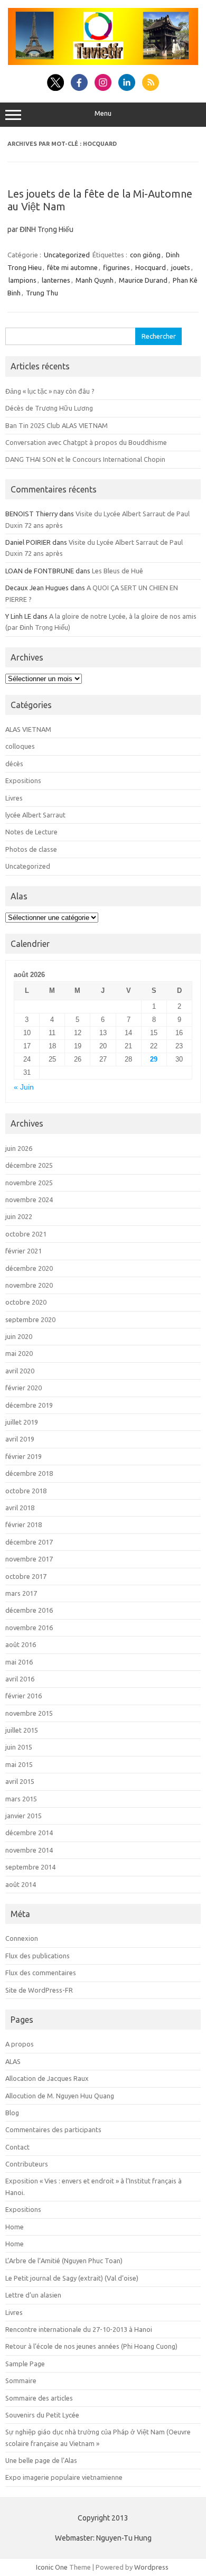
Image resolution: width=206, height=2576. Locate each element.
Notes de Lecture (31, 832)
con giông (145, 255)
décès (14, 764)
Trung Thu (42, 293)
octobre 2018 (26, 1491)
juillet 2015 (22, 1730)
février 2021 (24, 1251)
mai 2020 (19, 1353)
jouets (181, 267)
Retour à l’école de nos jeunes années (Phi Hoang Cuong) (91, 2346)
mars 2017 (21, 1593)
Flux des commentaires (41, 1973)
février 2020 (24, 1388)
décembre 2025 (29, 1165)
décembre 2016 (29, 1610)
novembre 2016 (29, 1628)
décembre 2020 (29, 1268)
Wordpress (151, 2567)
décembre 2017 (29, 1542)
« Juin (24, 1087)
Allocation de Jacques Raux (47, 2078)
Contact (17, 2147)
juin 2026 (19, 1148)
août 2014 (21, 1884)
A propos (20, 2044)
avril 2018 (20, 1508)
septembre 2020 (30, 1319)
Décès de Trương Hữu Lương (49, 408)
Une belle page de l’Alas (41, 2460)
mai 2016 (19, 1662)
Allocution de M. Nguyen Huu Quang (60, 2096)
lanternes (56, 280)
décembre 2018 (29, 1473)
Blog (12, 2113)
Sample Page (25, 2364)
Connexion (22, 1938)
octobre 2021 (26, 1234)
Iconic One (52, 2567)
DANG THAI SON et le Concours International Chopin (85, 459)
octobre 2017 (26, 1576)
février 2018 (24, 1524)
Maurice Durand (143, 280)
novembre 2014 (29, 1850)
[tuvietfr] (103, 62)
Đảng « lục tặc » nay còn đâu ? (50, 391)
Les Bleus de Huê (118, 571)
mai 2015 (19, 1764)
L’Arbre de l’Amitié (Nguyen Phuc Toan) (64, 2261)
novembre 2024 (29, 1199)
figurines (116, 267)
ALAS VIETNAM (28, 729)
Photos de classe (31, 849)
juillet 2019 (22, 1422)
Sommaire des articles (39, 2398)
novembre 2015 (29, 1713)
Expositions (23, 780)
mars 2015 (21, 1799)
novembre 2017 (29, 1559)
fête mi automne (72, 267)
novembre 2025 (29, 1183)
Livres (14, 798)
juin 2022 (19, 1216)
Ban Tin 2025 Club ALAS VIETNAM (57, 425)
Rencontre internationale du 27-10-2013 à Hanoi (79, 2329)
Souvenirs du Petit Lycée (42, 2415)
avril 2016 (20, 1679)
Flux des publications (38, 1956)
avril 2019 (20, 1439)
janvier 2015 (24, 1816)
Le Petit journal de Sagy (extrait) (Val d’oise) (72, 2278)
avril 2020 (20, 1371)
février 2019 (24, 1456)
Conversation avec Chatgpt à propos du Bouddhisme (86, 442)
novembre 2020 (29, 1285)
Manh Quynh (95, 280)
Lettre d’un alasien (33, 2295)
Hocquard (151, 267)
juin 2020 (19, 1336)
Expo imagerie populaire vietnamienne (64, 2477)
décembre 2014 (29, 1833)
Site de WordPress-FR (39, 1990)
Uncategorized (67, 255)
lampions (22, 280)
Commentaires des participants (53, 2129)
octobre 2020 (26, 1302)
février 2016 (24, 1696)
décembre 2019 (29, 1405)
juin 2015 (19, 1747)
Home (15, 2227)
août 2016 (21, 1644)
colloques (20, 746)
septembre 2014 (30, 1867)
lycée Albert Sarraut (35, 815)
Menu (103, 113)
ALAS (13, 2061)
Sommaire (21, 2380)
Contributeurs (27, 2164)
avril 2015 (20, 1781)
